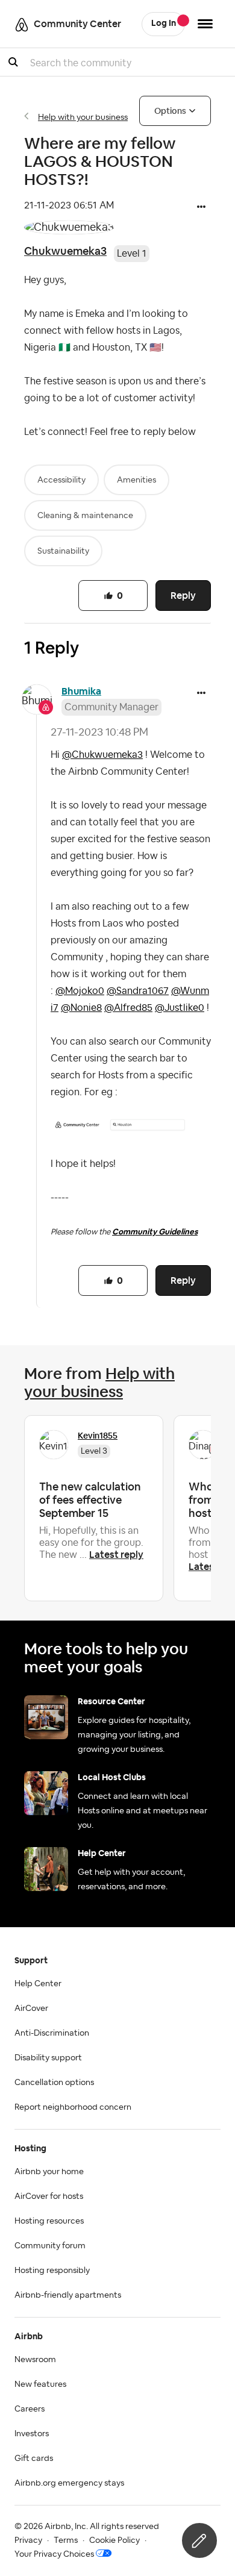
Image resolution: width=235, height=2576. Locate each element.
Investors (32, 2434)
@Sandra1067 (138, 991)
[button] (201, 208)
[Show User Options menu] (205, 24)
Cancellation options (54, 2083)
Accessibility (61, 480)
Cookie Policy (114, 2540)
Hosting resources (49, 2221)
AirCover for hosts (49, 2196)
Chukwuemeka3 (65, 251)
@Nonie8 (81, 1008)
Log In (164, 23)
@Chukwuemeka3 (102, 755)
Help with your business (83, 117)
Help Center (38, 1984)
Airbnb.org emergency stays (69, 2483)
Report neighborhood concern (73, 2107)
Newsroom (35, 2360)
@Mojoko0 (80, 991)
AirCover (31, 2009)
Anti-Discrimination (52, 2033)
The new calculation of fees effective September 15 (90, 1500)
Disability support (48, 2058)
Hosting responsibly (52, 2271)
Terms (66, 2540)
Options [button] (170, 111)
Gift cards (34, 2459)
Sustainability (63, 551)
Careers (30, 2409)
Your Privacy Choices (54, 2554)
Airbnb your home (49, 2172)
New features (40, 2384)
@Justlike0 (180, 1008)
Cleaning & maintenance (85, 516)
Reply (183, 596)
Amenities (136, 480)
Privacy (28, 2540)
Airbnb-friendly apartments (68, 2295)
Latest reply (116, 1555)
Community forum (50, 2246)
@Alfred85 (128, 1008)
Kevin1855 (98, 1436)
